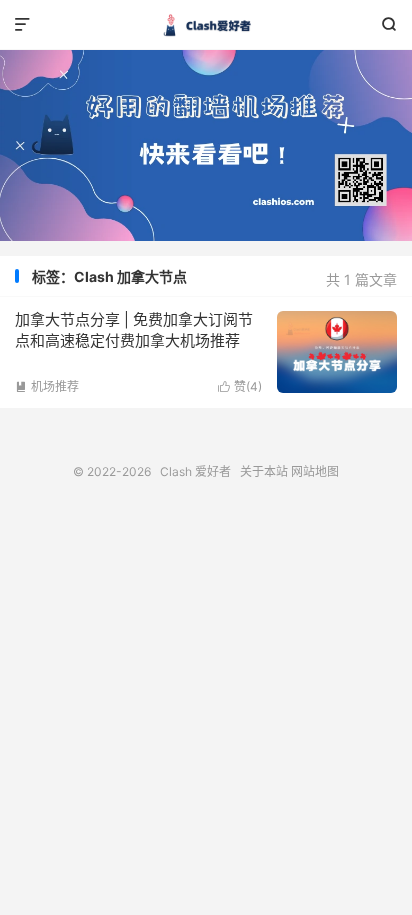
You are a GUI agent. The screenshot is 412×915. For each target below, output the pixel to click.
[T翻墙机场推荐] (206, 145)
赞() (240, 386)
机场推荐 (47, 386)
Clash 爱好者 (205, 25)
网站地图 (315, 471)
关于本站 (264, 471)
